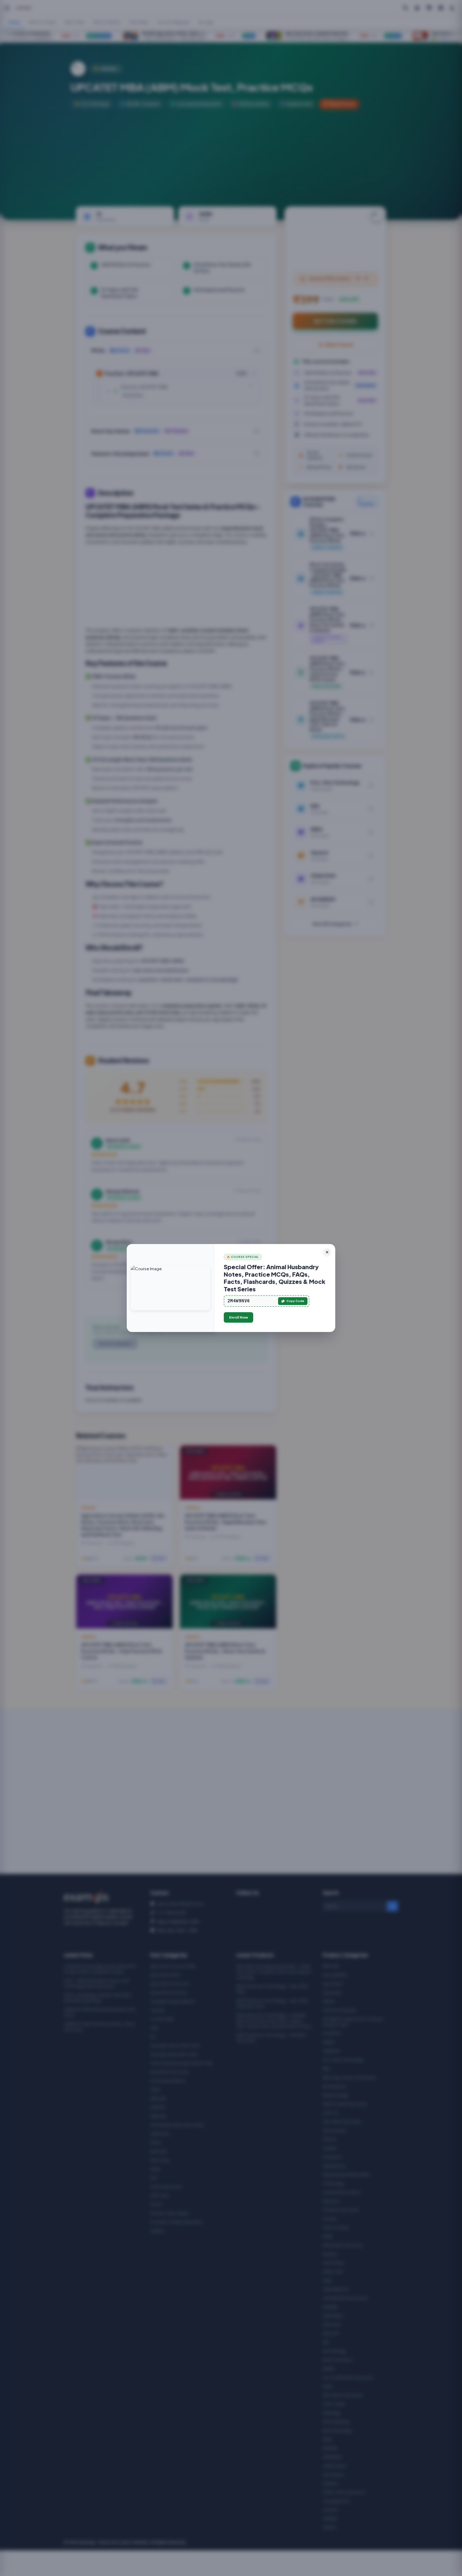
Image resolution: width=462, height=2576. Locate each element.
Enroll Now (238, 1317)
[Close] (327, 1252)
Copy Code (295, 1301)
